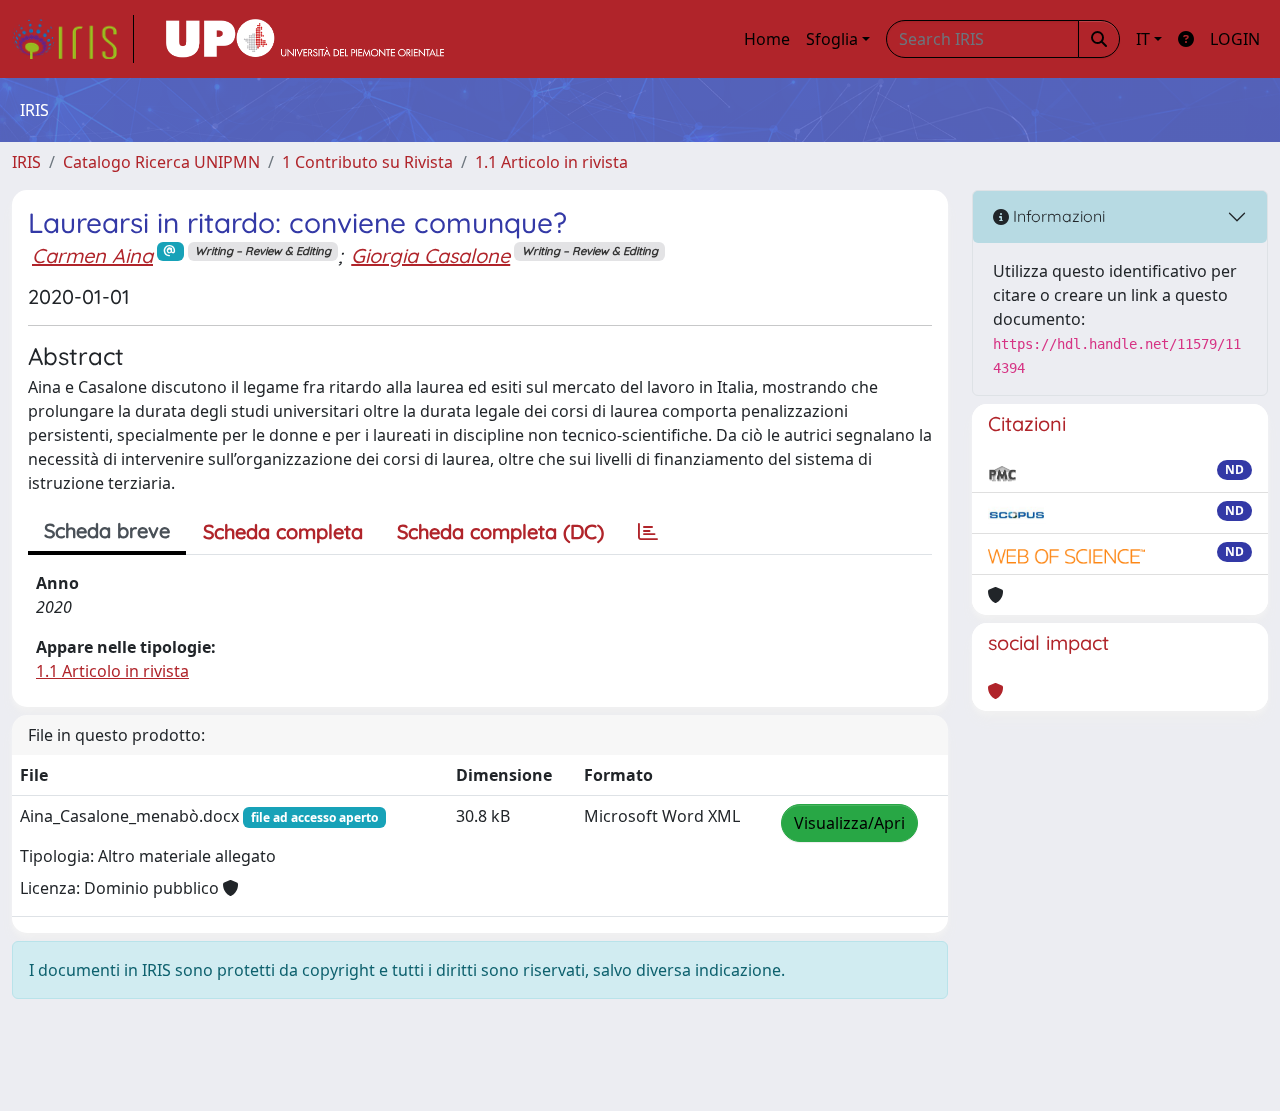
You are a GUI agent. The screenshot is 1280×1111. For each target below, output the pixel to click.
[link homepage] (73, 39)
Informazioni (1057, 216)
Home (767, 39)
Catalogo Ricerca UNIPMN (161, 162)
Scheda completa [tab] (283, 531)
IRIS (26, 162)
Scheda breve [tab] (107, 530)
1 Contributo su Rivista (367, 162)
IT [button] (1143, 39)
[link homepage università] (305, 39)
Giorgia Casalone (430, 255)
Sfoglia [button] (832, 39)
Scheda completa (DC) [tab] (500, 531)
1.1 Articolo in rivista (551, 162)
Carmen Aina (92, 255)
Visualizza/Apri (849, 823)
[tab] (648, 532)
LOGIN (1235, 39)
